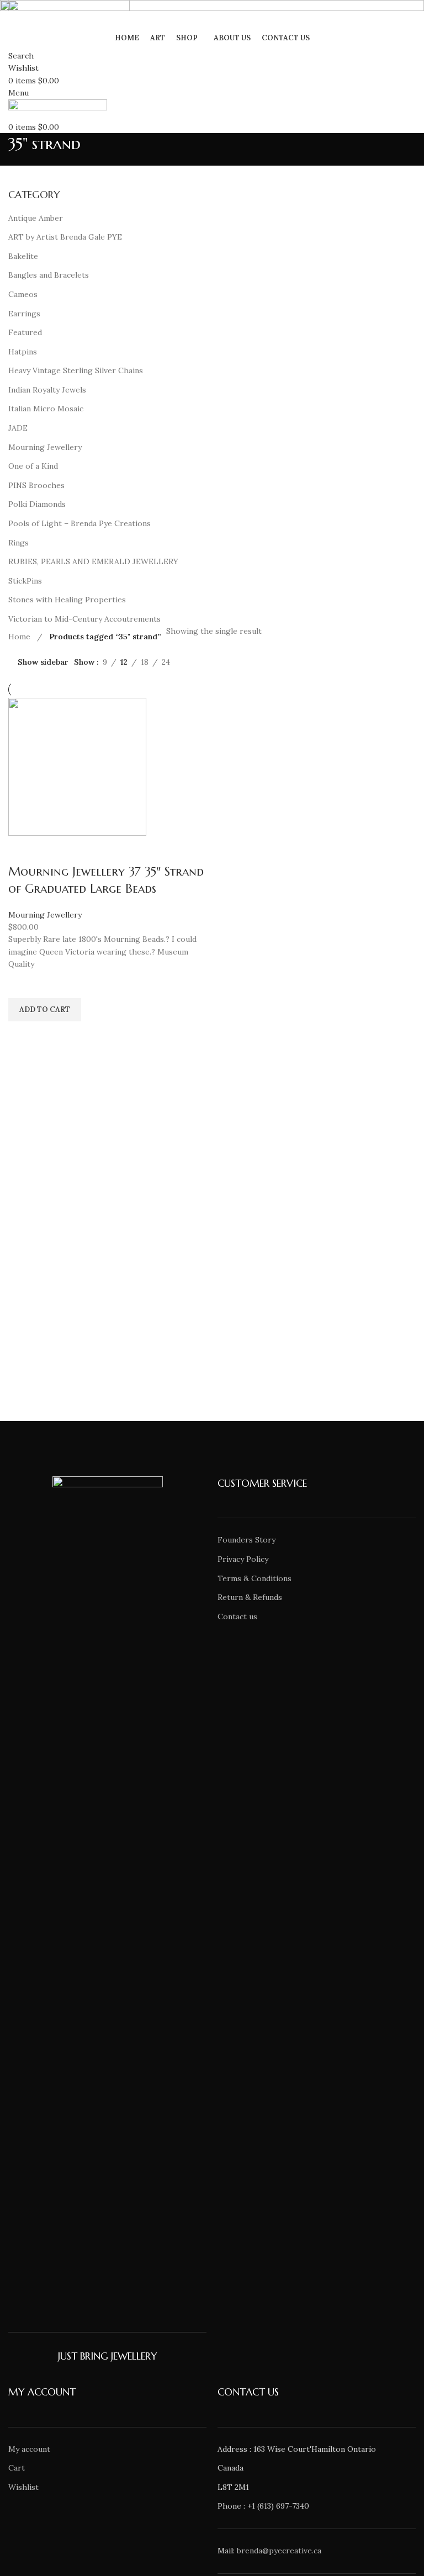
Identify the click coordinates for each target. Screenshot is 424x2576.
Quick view (22, 1035)
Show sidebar (43, 662)
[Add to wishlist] (22, 984)
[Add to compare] (22, 850)
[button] (45, 1010)
